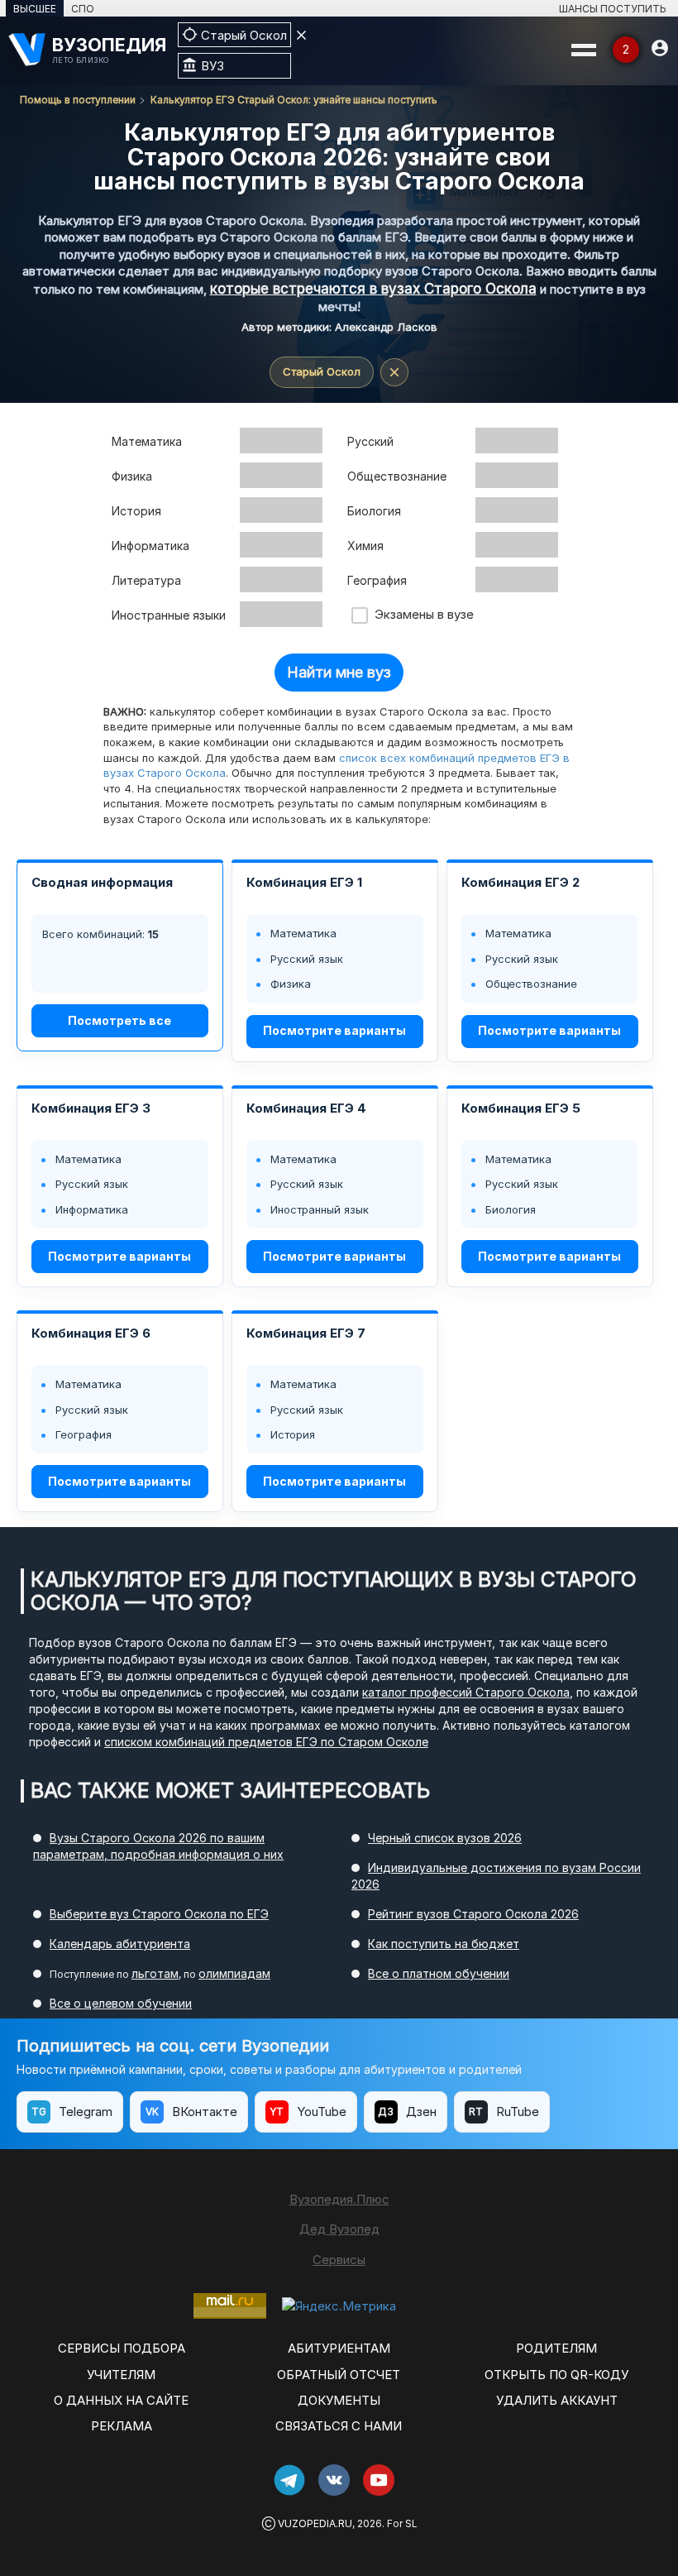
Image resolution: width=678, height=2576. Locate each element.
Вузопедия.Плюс (339, 2199)
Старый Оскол (322, 371)
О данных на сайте (121, 2400)
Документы (339, 2400)
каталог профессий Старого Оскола (466, 1692)
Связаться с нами (339, 2426)
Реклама (122, 2426)
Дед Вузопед (339, 2229)
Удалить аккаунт (557, 2400)
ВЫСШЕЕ (35, 9)
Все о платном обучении (439, 1973)
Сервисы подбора (122, 2348)
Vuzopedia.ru (315, 2523)
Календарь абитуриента (120, 1944)
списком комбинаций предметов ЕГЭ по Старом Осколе (266, 1742)
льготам (155, 1973)
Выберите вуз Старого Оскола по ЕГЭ (159, 1914)
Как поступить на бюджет (444, 1944)
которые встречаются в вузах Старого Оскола (373, 289)
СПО (83, 9)
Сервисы (339, 2260)
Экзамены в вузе (421, 614)
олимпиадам (234, 1973)
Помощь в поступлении (78, 100)
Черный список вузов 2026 (445, 1838)
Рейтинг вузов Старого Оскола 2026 (473, 1914)
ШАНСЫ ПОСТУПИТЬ (613, 9)
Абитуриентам (339, 2348)
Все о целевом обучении (121, 2003)
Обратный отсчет (339, 2375)
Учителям (121, 2375)
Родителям (556, 2348)
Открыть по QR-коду (556, 2375)
